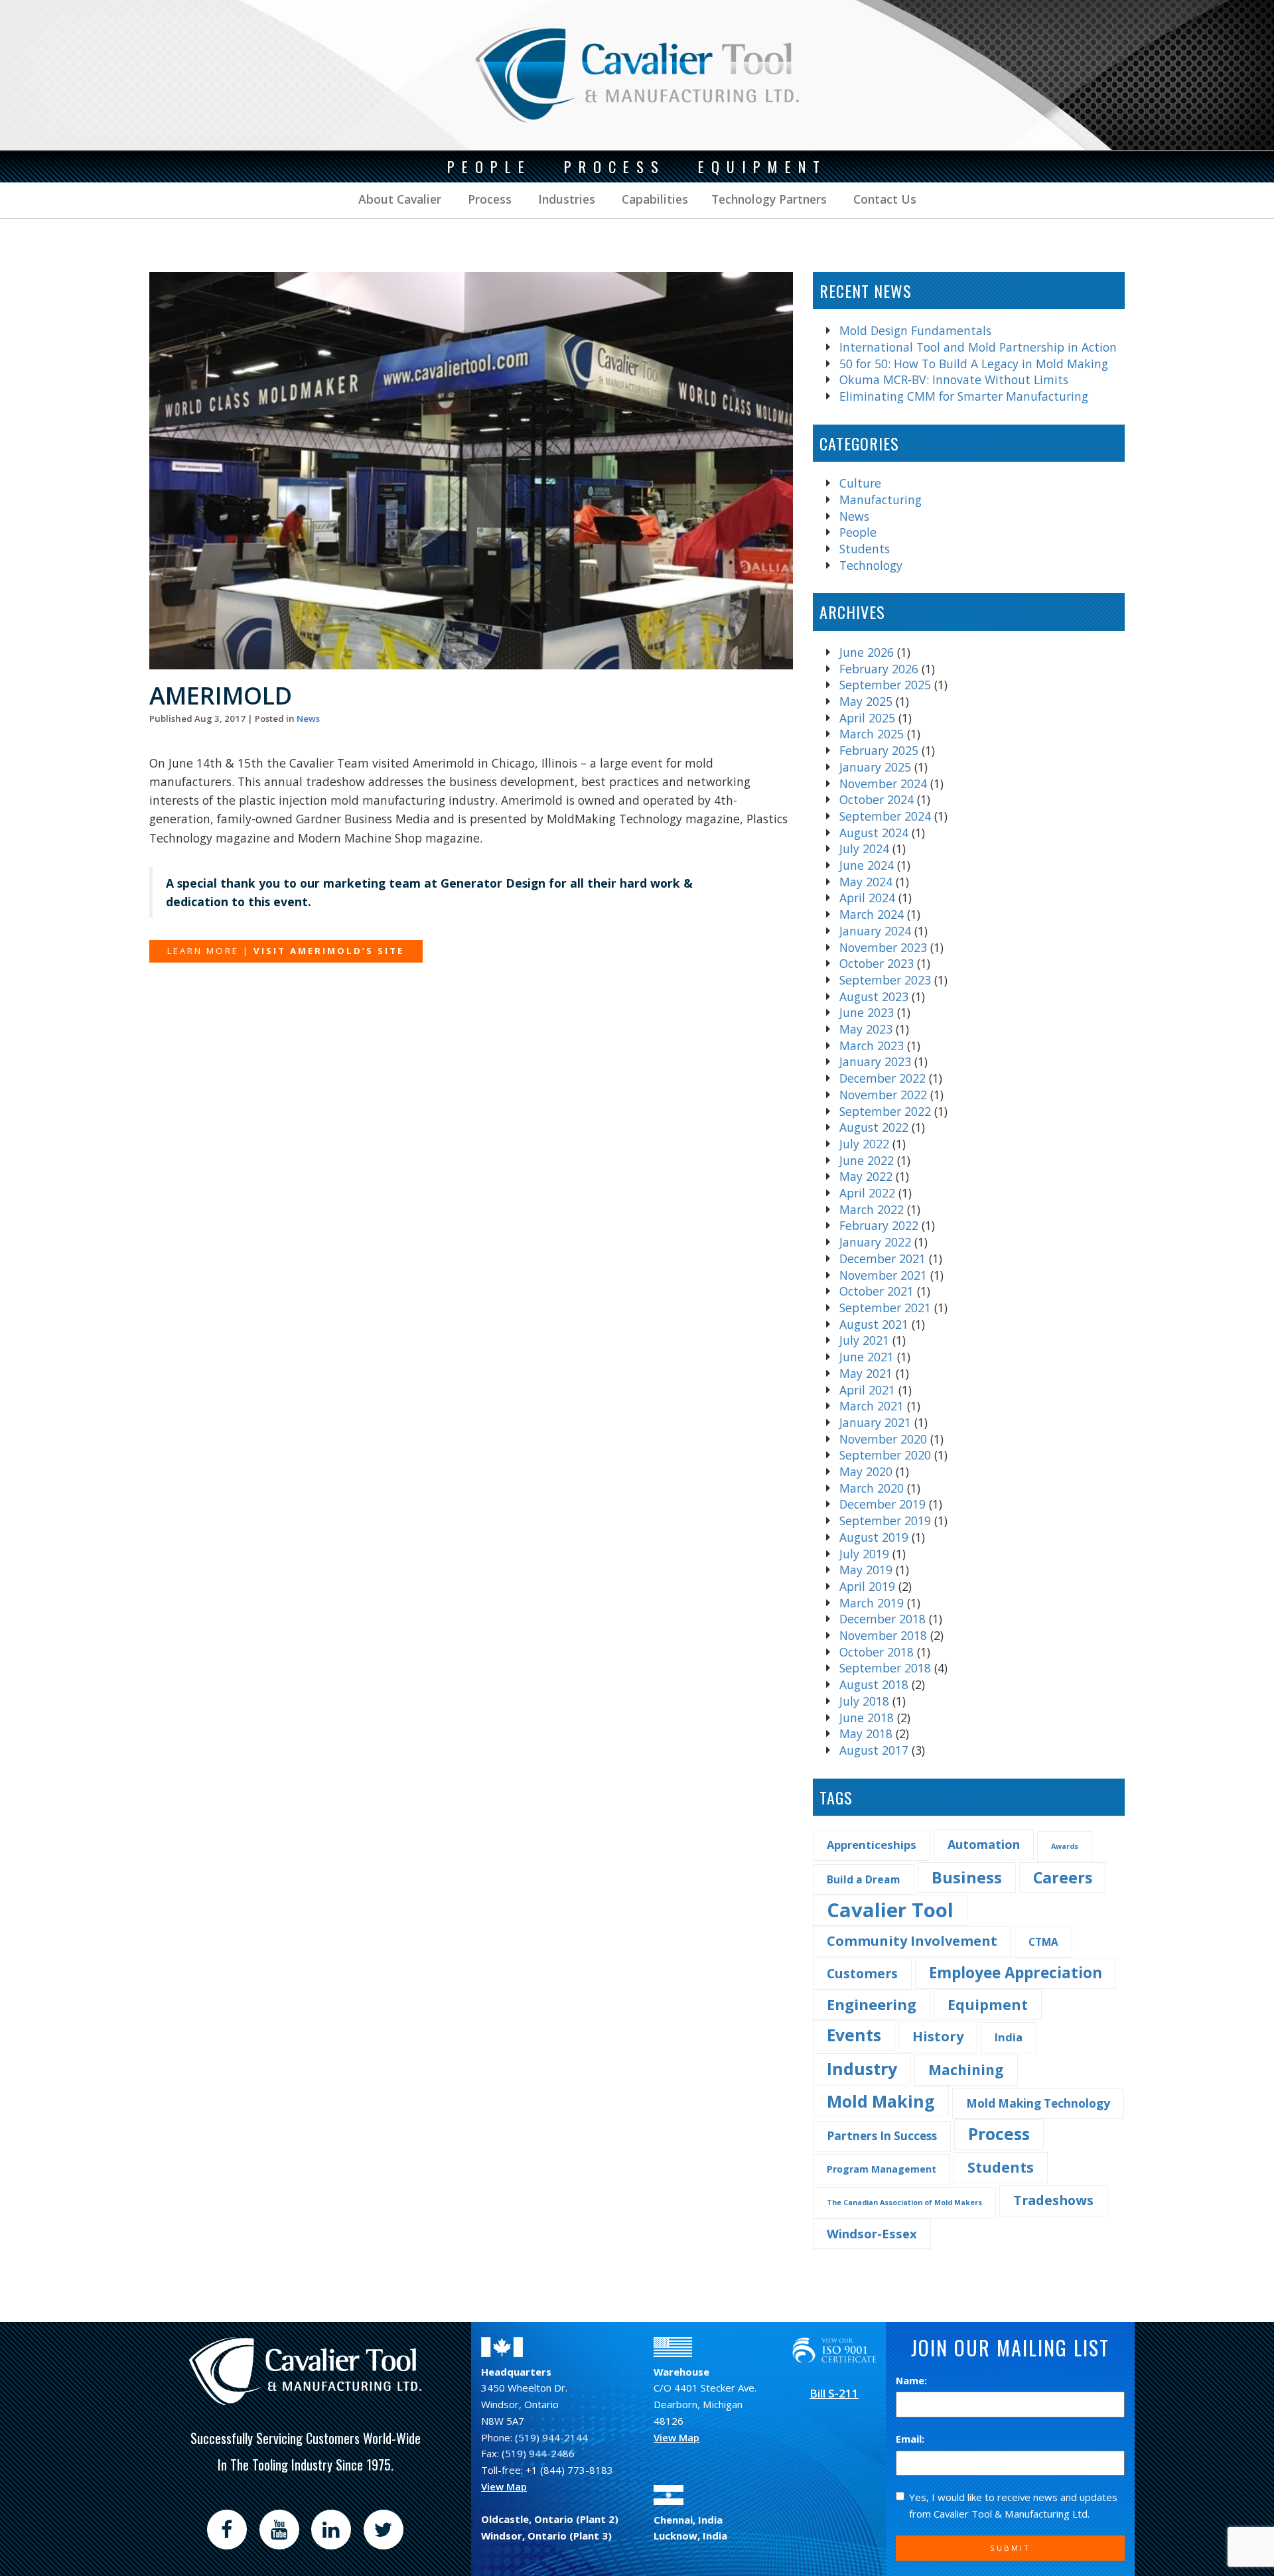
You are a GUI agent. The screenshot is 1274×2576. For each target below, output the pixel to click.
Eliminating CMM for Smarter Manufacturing (964, 396)
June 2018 (867, 1718)
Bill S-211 (834, 2393)
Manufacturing (881, 500)
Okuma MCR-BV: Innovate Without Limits (954, 379)
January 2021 (875, 1422)
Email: (910, 2439)
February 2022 (879, 1225)
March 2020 (872, 1488)
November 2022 (883, 1095)
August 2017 (874, 1750)
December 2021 (883, 1258)
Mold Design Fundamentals (915, 330)
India (1009, 2037)
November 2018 (883, 1635)
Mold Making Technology (1038, 2103)
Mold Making (881, 2101)
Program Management (882, 2169)
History (938, 2036)
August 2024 (874, 833)
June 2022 (867, 1160)
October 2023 (877, 963)
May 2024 (866, 882)
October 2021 (877, 1291)
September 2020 (885, 1455)
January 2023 (875, 1061)
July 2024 (864, 848)
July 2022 (864, 1144)
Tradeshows (1053, 2200)
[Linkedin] (331, 2530)
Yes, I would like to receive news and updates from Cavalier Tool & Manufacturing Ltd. (1013, 2505)
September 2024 (885, 816)
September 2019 (885, 1521)
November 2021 (883, 1275)
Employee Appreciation (1016, 1973)
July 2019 (864, 1554)
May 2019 (866, 1570)
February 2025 (879, 750)
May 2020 (866, 1471)
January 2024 (875, 931)
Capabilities (653, 199)
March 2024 (872, 914)
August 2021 (874, 1324)
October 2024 (877, 799)
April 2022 (867, 1193)
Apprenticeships (872, 1845)
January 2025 (875, 767)
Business (967, 1877)
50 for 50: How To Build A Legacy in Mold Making (974, 364)
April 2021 (867, 1390)
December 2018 (883, 1619)
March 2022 (872, 1209)
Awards (1065, 1846)
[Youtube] (279, 2530)
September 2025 (885, 685)
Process (488, 199)
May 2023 (866, 1029)
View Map (504, 2486)
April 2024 (867, 898)
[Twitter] (384, 2530)
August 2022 (874, 1127)
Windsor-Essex (872, 2233)
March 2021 (872, 1406)
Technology (871, 565)
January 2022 (875, 1242)
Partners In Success (882, 2136)
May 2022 (866, 1176)
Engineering (872, 2004)
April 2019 (867, 1586)
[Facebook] (227, 2530)
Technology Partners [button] (769, 199)
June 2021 (867, 1357)
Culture (860, 483)
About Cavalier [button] (400, 199)
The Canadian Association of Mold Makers (904, 2203)
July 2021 (864, 1340)
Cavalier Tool (890, 1910)
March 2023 (872, 1046)
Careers (1063, 1877)
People (858, 532)
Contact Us (883, 199)
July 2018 (864, 1701)
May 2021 (866, 1373)
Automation (984, 1844)
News (308, 718)
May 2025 (866, 701)
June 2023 (867, 1012)
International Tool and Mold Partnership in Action (978, 347)
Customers (862, 1973)
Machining (966, 2070)
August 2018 (874, 1684)
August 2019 (874, 1537)
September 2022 (885, 1111)
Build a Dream (864, 1879)
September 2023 (885, 980)
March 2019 (872, 1603)
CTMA (1043, 1942)
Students (865, 549)
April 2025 (867, 718)
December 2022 (883, 1078)
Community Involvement (912, 1941)
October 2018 (877, 1652)
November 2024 (883, 783)
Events (854, 2035)
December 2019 (883, 1504)
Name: (911, 2380)
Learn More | (286, 951)
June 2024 (867, 865)
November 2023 (883, 947)
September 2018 (885, 1668)
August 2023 (874, 996)
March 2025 (872, 734)
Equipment (988, 2004)
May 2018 (866, 1733)
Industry (862, 2068)
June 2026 (867, 652)
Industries (565, 199)
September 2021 (885, 1308)
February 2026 (879, 669)
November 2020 (883, 1439)
